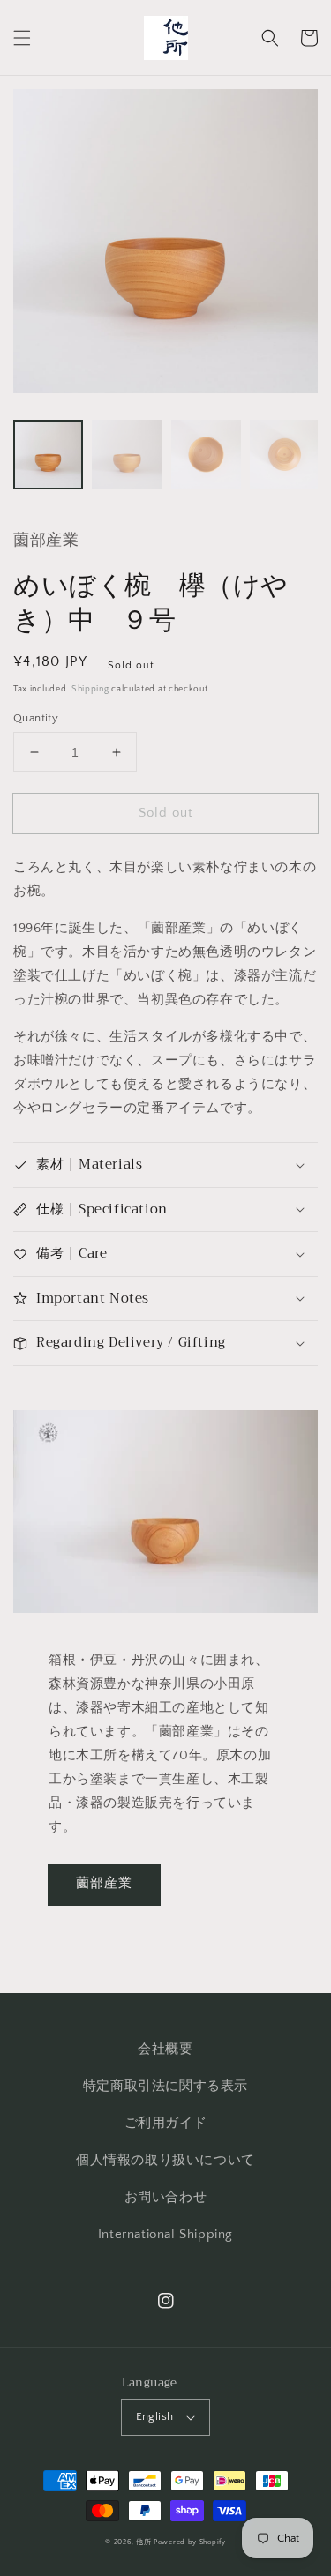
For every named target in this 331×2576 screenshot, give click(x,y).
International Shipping (165, 2234)
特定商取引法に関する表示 (165, 2086)
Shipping (90, 689)
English (155, 2416)
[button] (22, 38)
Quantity (36, 718)
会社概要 (165, 2049)
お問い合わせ (166, 2197)
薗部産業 (104, 1883)
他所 (143, 2542)
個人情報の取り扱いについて (165, 2160)
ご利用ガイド (166, 2123)
